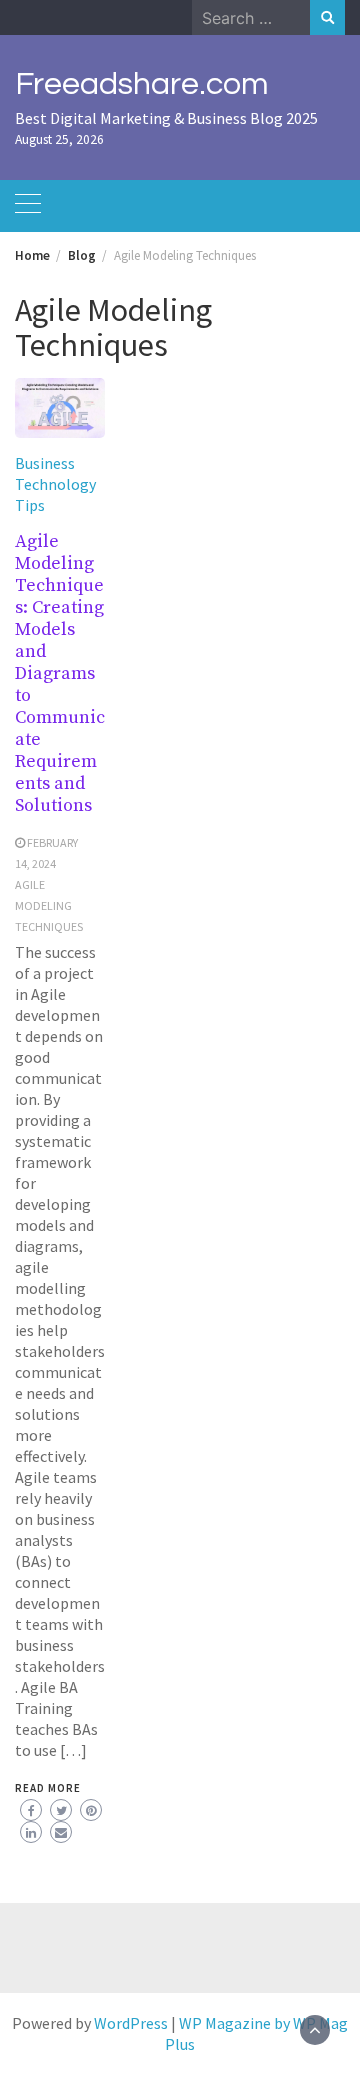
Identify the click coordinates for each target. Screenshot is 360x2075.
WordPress (131, 2023)
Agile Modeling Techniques (49, 905)
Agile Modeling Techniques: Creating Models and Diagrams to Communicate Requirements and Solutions (60, 673)
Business (45, 463)
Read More (48, 1788)
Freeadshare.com (142, 84)
